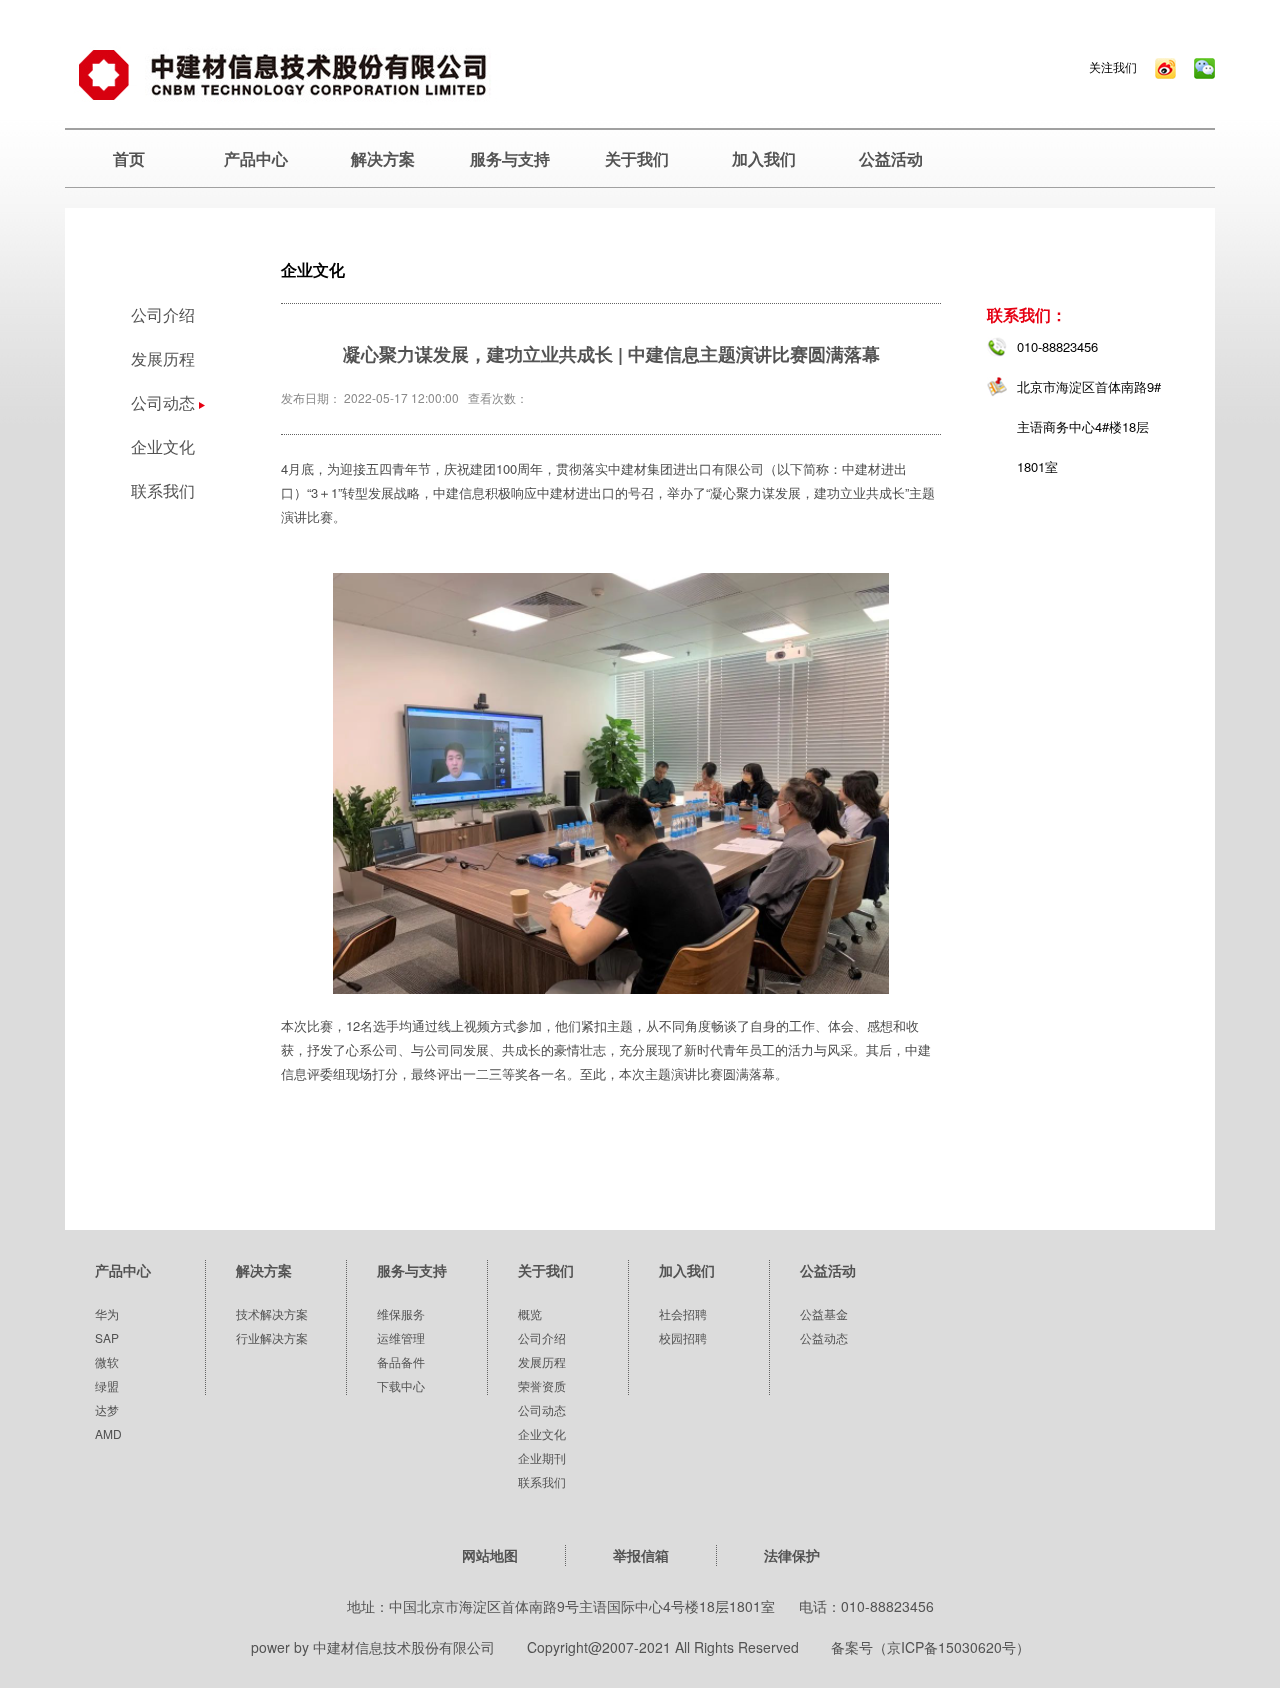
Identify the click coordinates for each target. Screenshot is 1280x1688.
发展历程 (163, 358)
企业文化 (163, 446)
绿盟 (107, 1385)
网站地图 (490, 1555)
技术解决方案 (272, 1313)
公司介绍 (163, 314)
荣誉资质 (542, 1385)
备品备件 (401, 1361)
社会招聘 (683, 1313)
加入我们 (764, 158)
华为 (107, 1313)
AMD (108, 1433)
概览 (530, 1313)
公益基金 (824, 1313)
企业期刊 (542, 1457)
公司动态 (542, 1409)
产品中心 (256, 158)
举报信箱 (641, 1555)
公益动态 (824, 1337)
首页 (129, 158)
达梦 (107, 1409)
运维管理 (401, 1337)
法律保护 (792, 1555)
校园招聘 (683, 1337)
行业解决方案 (272, 1337)
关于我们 (637, 158)
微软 (107, 1361)
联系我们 (163, 490)
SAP (107, 1337)
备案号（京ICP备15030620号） (930, 1647)
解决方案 (383, 158)
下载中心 (401, 1385)
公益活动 (891, 158)
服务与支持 (510, 158)
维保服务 (401, 1313)
